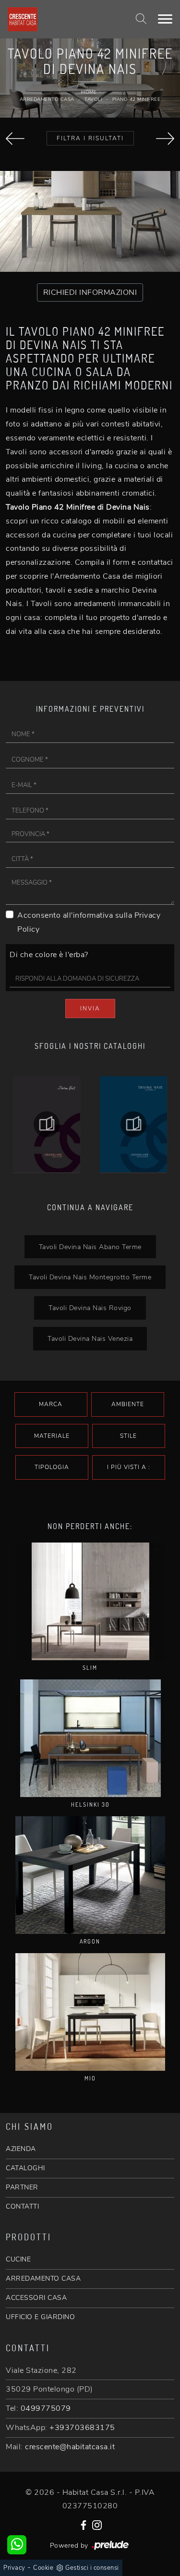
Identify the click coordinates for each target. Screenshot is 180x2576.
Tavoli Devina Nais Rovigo (90, 1308)
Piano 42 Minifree (137, 99)
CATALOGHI (25, 2168)
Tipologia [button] (52, 1467)
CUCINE (18, 2259)
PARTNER (22, 2187)
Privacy (14, 2568)
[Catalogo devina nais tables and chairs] (47, 1124)
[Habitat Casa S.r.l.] (61, 19)
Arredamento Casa (47, 99)
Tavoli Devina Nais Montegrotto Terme (90, 1277)
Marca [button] (51, 1404)
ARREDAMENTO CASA (43, 2278)
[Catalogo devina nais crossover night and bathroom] (134, 1124)
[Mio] (90, 2012)
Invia (90, 1009)
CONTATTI (22, 2206)
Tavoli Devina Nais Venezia (90, 1338)
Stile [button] (128, 1436)
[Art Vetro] (15, 139)
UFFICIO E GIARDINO (40, 2317)
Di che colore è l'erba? (49, 955)
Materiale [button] (52, 1436)
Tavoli (93, 99)
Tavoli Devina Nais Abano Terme (90, 1247)
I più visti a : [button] (129, 1467)
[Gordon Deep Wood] (165, 139)
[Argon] (90, 1875)
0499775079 (46, 2408)
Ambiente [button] (128, 1404)
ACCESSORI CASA (36, 2298)
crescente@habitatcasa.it (70, 2447)
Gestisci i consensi (92, 2568)
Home (89, 92)
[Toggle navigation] (165, 19)
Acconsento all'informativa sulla (89, 922)
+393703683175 (82, 2428)
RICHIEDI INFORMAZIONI (90, 292)
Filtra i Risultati (90, 138)
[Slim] (90, 1601)
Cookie (43, 2568)
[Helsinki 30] (90, 1738)
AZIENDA (21, 2149)
